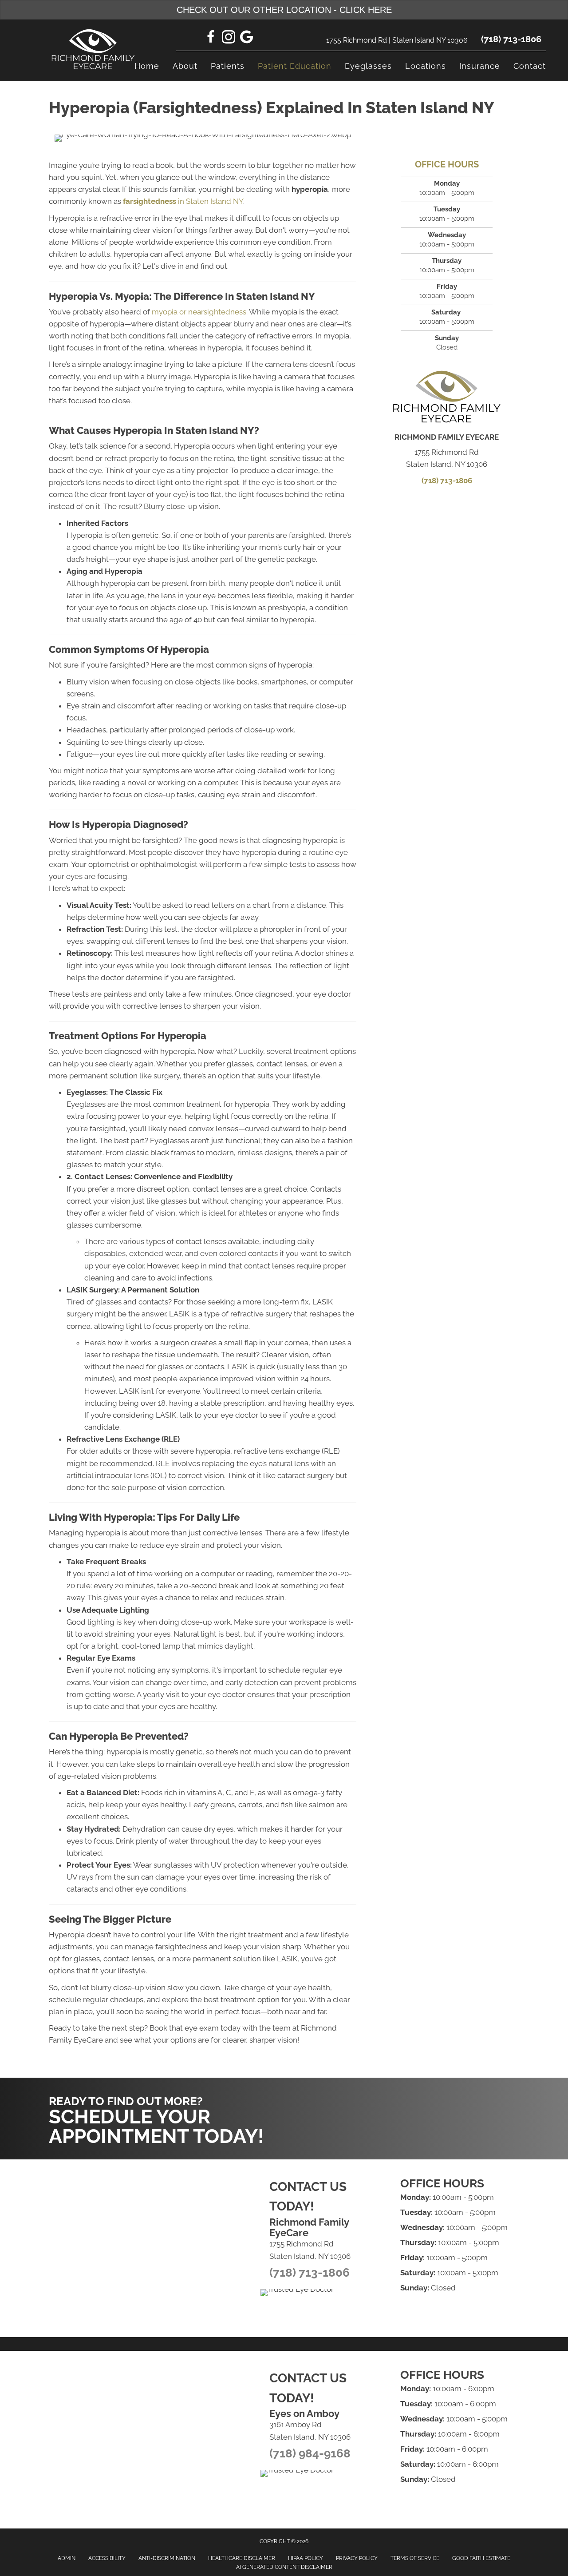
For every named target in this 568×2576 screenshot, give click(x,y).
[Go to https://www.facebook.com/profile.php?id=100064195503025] (211, 38)
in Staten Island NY (183, 201)
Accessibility (107, 2558)
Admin (67, 2558)
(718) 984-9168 (310, 2453)
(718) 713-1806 (511, 39)
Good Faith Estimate (481, 2558)
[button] (435, 2095)
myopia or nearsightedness (199, 312)
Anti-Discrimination (167, 2558)
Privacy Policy (357, 2558)
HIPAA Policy (306, 2558)
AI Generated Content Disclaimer (284, 2567)
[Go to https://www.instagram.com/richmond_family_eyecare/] (229, 38)
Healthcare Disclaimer (242, 2558)
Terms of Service (415, 2558)
